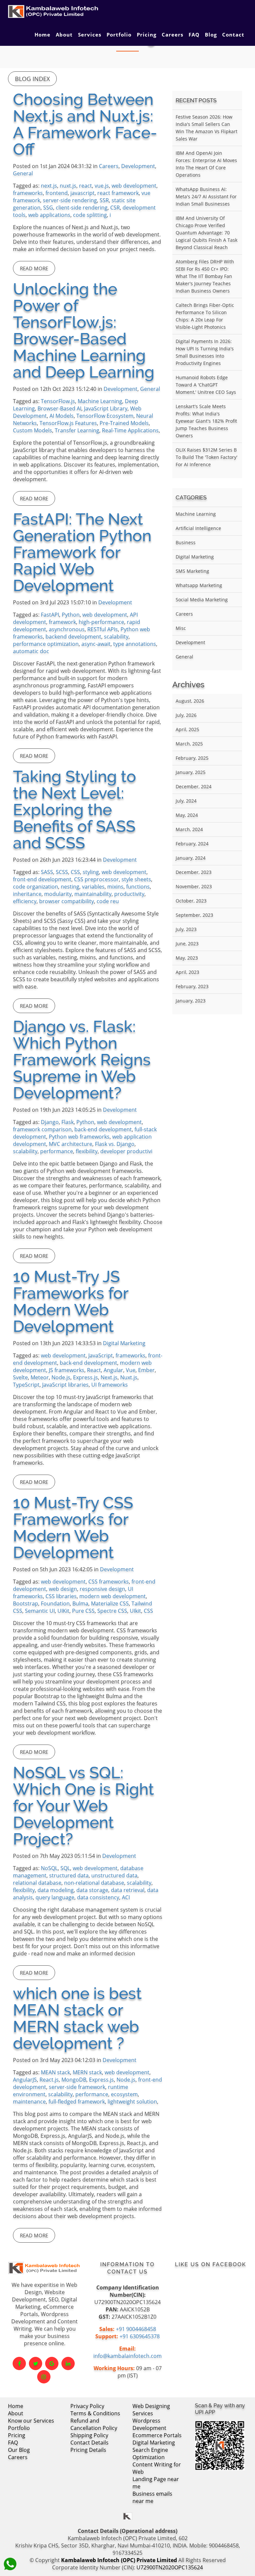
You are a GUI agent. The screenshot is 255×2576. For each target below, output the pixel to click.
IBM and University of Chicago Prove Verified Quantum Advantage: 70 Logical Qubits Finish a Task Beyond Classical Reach (207, 233)
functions (138, 887)
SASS (47, 872)
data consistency (98, 1897)
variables (93, 887)
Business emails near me (152, 2497)
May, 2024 (187, 815)
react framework (118, 193)
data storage (92, 1890)
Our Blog (19, 2450)
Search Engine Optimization (150, 2453)
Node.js (61, 1377)
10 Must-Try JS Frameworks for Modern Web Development (71, 1301)
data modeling (56, 1890)
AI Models (62, 416)
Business (186, 542)
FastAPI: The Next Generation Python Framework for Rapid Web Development (82, 552)
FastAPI (50, 615)
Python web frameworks (79, 1137)
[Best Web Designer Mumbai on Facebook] (19, 2363)
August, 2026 (190, 701)
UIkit (135, 1611)
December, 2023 (194, 872)
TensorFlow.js (58, 401)
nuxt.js (68, 186)
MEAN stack (55, 2072)
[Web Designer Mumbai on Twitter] (36, 2363)
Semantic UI (40, 1611)
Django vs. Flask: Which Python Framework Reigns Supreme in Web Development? (82, 1060)
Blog (211, 35)
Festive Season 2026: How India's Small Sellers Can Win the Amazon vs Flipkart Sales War (207, 128)
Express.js (85, 1377)
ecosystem (124, 2094)
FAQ (194, 35)
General (23, 173)
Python (71, 615)
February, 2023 (192, 986)
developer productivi (126, 1151)
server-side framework (77, 2087)
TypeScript (26, 1385)
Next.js (109, 1377)
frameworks (28, 193)
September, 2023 (194, 915)
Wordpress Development (149, 2424)
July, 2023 (186, 929)
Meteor (40, 1377)
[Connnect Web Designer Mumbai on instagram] (44, 2377)
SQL (65, 1868)
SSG (48, 208)
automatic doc (31, 651)
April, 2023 (187, 972)
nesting (70, 887)
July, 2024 (186, 801)
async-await (96, 644)
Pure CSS (83, 1611)
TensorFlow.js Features (68, 423)
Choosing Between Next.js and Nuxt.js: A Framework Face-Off (85, 124)
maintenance (29, 2102)
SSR (104, 200)
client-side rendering (82, 208)
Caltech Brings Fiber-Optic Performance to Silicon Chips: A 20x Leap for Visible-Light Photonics (205, 316)
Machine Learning (100, 401)
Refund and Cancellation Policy (94, 2424)
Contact (233, 35)
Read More (34, 268)
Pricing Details (88, 2450)
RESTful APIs (103, 629)
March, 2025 (189, 744)
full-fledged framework (77, 2102)
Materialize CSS (110, 1603)
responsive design (102, 1589)
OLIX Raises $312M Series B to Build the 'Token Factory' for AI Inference (207, 457)
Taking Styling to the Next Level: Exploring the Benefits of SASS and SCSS (75, 810)
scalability (116, 637)
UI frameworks (110, 1385)
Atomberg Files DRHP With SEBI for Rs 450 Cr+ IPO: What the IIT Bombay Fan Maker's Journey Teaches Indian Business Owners (205, 276)
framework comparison (42, 1129)
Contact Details (89, 2443)
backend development (73, 637)
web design (63, 1589)
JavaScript (101, 1355)
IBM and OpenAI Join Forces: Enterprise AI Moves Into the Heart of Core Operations (206, 164)
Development (138, 166)
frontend (57, 193)
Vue (131, 1370)
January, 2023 (191, 1001)
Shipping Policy (89, 2435)
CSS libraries (61, 1596)
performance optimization (46, 644)
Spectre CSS (112, 1611)
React (94, 1370)
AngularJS (25, 2080)
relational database (37, 1883)
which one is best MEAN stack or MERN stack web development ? (77, 2018)
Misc (181, 628)
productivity (129, 894)
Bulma (80, 1603)
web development (134, 186)
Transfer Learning (77, 430)
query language (55, 1897)
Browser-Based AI (59, 408)
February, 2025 (192, 758)
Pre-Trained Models (124, 423)
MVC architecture (71, 1144)
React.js (49, 2080)
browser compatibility (67, 901)
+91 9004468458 (136, 2329)
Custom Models (33, 430)
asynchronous (67, 629)
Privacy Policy (87, 2406)
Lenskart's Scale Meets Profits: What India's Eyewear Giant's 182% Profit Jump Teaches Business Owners (206, 421)
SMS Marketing (192, 571)
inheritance (27, 894)
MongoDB (74, 2080)
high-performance (101, 622)
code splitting (90, 215)
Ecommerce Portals (157, 2435)
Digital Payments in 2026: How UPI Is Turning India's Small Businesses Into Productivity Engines (205, 352)
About (64, 35)
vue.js (102, 186)
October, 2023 (191, 901)
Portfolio (119, 35)
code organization (36, 887)
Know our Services (31, 2421)
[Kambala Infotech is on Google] (52, 2363)
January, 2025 (191, 772)
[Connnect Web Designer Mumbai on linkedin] (68, 2363)
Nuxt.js (129, 1377)
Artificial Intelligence (198, 528)
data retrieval (128, 1890)
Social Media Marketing (202, 600)
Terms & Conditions (95, 2413)
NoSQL (49, 1868)
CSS (75, 872)
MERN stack (87, 2072)
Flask (68, 1122)
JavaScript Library (106, 408)
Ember (146, 1370)
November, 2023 (194, 886)
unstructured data (114, 1875)
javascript (83, 193)
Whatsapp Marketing (199, 585)
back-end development (103, 1129)
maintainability (93, 894)
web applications (49, 215)
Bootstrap (26, 1603)
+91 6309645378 (140, 2336)
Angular (113, 1370)
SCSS (62, 872)
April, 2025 (187, 729)
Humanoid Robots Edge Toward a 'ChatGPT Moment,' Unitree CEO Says (206, 385)
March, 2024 (189, 829)
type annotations (135, 644)
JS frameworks (67, 1370)
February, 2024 (192, 844)
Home (42, 35)
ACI (126, 1897)
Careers (172, 35)
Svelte (20, 1377)
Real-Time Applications (130, 430)
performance (57, 1151)
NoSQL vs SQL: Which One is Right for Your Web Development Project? (84, 1806)
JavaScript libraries (65, 1385)
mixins (115, 887)
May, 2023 (187, 958)
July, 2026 (186, 715)
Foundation (55, 1603)
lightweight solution (132, 2102)
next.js (49, 186)
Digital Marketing (124, 1343)
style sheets (136, 879)
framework (62, 622)
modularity (58, 894)
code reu (108, 901)
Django (50, 1122)
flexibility (87, 1151)
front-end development (42, 879)
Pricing (147, 35)
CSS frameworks (109, 1582)
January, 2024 (191, 858)
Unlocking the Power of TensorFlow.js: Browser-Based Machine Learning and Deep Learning (84, 330)
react (85, 186)
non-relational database (94, 1883)
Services (90, 35)
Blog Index (32, 79)
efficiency (25, 901)
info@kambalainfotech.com (127, 2356)
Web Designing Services (151, 2410)
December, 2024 (194, 786)
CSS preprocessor (96, 879)
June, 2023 (187, 944)
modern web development (113, 1596)
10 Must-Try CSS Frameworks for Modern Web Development (73, 1527)
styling (91, 872)
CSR (115, 208)
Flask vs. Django (115, 1144)
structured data (69, 1875)
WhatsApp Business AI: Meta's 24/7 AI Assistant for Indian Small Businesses (206, 196)
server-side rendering (70, 200)
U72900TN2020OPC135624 (170, 2567)
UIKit (63, 1611)
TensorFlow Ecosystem (105, 416)
